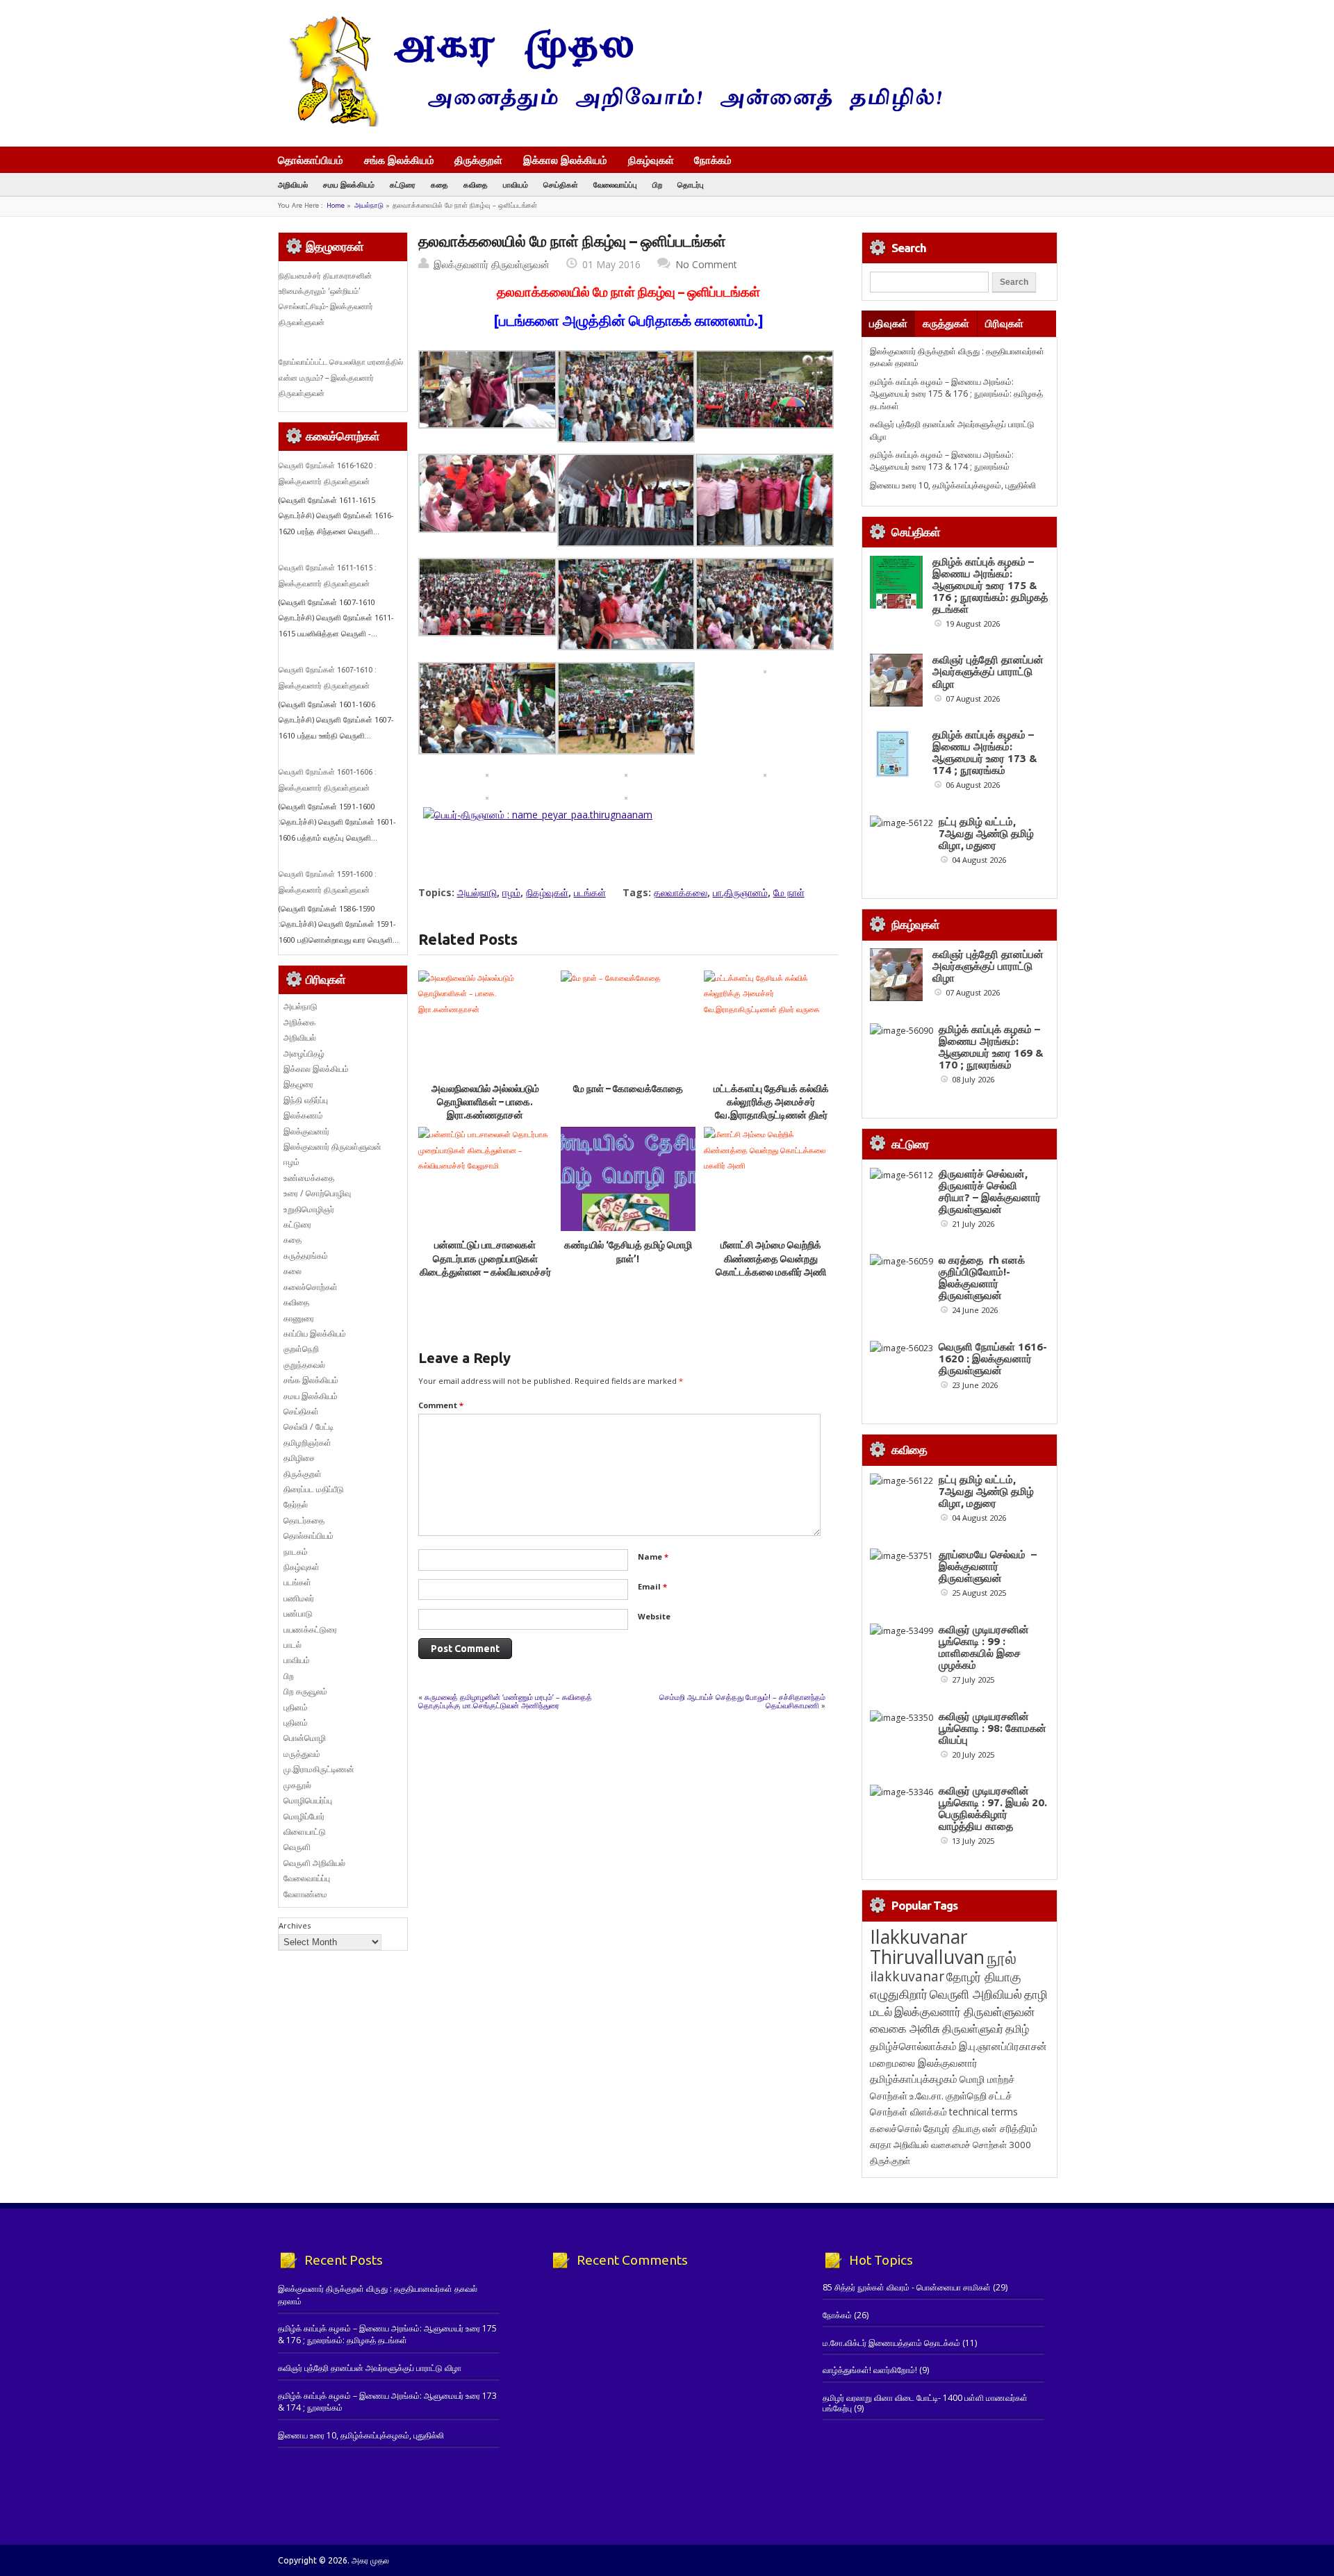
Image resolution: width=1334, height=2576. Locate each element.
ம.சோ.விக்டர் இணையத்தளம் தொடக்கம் (891, 2343)
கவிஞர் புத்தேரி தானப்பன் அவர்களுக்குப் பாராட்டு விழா (988, 671)
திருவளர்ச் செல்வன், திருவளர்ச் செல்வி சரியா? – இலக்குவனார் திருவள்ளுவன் (990, 1191)
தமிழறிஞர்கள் (307, 1443)
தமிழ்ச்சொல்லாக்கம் (913, 2046)
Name (653, 1557)
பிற (657, 184)
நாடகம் (296, 1552)
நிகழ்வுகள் (651, 160)
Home (336, 205)
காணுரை (299, 1318)
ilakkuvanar (907, 1976)
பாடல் (293, 1645)
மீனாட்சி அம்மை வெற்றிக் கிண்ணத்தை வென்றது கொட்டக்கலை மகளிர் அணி (771, 1258)
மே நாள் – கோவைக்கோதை (628, 1089)
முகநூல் (297, 1785)
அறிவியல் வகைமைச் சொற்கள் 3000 (962, 2145)
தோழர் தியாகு (952, 2128)
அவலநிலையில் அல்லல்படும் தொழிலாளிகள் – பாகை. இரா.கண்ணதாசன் (485, 1102)
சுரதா (881, 2145)
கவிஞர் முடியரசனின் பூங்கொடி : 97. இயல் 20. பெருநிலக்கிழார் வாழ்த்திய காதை (993, 1808)
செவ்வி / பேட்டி (308, 1427)
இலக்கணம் (303, 1115)
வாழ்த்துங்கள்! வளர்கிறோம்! (870, 2370)
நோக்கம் (713, 161)
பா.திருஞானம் (740, 892)
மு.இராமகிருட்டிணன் (319, 1769)
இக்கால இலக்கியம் (565, 160)
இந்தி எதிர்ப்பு (306, 1100)
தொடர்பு (691, 184)
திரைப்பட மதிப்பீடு (314, 1489)
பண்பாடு (298, 1613)
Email (652, 1586)
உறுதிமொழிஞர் (309, 1209)
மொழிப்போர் (304, 1816)
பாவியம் (516, 184)
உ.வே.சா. (927, 2096)
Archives (295, 1925)
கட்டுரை (403, 184)
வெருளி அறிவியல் (314, 1863)
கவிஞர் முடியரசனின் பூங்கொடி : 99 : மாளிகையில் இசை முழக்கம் (984, 1647)
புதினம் (296, 1707)
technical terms (983, 2112)
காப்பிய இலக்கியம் (315, 1334)
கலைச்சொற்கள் (311, 1287)
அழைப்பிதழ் (304, 1054)
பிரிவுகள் (1004, 323)
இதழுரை (298, 1084)
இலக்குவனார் (306, 1131)
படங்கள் (590, 892)
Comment (441, 1405)
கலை (293, 1271)
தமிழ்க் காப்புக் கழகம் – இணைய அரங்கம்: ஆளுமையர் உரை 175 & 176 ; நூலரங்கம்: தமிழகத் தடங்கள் (956, 394)
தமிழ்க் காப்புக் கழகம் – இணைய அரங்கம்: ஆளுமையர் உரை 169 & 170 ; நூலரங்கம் (991, 1047)
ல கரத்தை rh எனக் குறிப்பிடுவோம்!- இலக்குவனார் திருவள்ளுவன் (982, 1278)
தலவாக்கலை (681, 892)
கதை (439, 184)
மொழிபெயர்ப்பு (308, 1800)
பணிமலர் (299, 1598)
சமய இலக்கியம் (349, 184)
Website (654, 1616)
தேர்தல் (296, 1504)
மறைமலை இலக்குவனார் (924, 2063)
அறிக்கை (299, 1022)
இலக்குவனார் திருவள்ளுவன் (492, 264)
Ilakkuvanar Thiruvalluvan (927, 1947)
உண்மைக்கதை (309, 1178)
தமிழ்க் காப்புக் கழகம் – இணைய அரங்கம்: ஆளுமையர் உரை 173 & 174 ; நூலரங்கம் (942, 461)
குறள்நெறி (301, 1349)
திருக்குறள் (478, 160)
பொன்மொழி (305, 1738)
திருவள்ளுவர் (973, 2028)
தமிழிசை (299, 1458)
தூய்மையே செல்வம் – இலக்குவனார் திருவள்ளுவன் (988, 1566)
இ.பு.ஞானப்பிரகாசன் (1003, 2046)
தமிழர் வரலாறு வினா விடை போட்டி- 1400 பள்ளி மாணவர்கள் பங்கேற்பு (925, 2403)
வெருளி (297, 1847)
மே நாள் (789, 892)
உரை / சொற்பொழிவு (317, 1193)
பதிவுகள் (888, 323)
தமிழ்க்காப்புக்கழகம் (914, 2079)
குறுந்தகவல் (304, 1365)
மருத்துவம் (302, 1754)
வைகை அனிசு (905, 2028)
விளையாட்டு (305, 1832)
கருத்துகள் (946, 323)
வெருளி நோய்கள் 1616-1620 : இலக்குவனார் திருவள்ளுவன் (993, 1359)
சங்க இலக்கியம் (399, 160)
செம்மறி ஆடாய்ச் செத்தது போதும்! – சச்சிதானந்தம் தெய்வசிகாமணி (742, 1701)
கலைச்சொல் (896, 2128)
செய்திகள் (561, 184)
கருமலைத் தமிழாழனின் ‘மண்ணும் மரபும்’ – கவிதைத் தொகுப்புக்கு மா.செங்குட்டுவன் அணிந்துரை (505, 1701)
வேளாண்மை (305, 1894)
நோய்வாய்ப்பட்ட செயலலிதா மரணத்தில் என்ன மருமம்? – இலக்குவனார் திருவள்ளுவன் (341, 378)
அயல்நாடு (369, 205)
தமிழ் (1017, 2029)
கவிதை (476, 184)
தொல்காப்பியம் (311, 160)
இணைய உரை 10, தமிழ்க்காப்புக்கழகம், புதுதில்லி (953, 485)
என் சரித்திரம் (1010, 2128)
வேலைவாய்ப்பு (615, 184)
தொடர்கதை (304, 1520)
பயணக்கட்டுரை (310, 1629)
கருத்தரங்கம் (306, 1256)
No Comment (706, 264)
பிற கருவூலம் (305, 1691)
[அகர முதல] (610, 123)
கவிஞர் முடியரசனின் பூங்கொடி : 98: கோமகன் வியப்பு (993, 1728)
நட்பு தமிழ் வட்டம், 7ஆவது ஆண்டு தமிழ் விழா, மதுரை (986, 833)
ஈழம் (511, 892)
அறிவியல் (293, 184)
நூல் (1002, 1957)
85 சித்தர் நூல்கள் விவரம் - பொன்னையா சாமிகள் (907, 2287)
